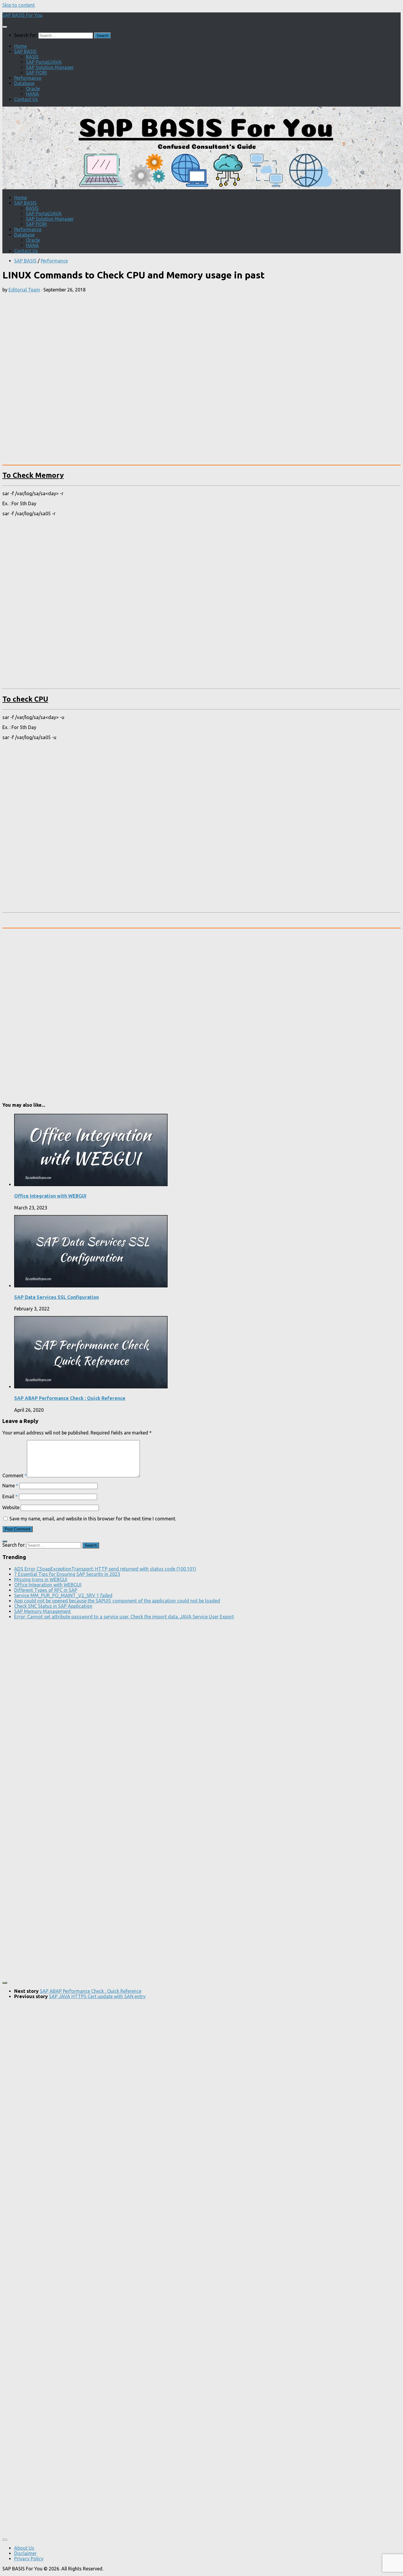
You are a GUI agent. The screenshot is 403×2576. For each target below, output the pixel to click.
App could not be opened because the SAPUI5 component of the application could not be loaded (117, 1601)
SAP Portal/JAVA (44, 62)
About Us (24, 2548)
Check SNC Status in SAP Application (53, 1606)
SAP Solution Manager (50, 67)
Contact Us (26, 99)
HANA (32, 94)
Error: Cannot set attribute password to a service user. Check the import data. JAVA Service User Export (124, 1617)
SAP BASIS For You (22, 15)
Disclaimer (25, 2553)
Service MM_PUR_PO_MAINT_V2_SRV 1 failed (63, 1595)
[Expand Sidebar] (5, 1541)
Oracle (33, 89)
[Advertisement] (107, 338)
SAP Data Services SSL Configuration (56, 1297)
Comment (15, 1476)
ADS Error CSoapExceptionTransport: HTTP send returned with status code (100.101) (105, 1569)
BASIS (32, 57)
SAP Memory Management (42, 1611)
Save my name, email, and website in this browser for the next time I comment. (93, 1519)
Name (10, 1486)
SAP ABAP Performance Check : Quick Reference (70, 1398)
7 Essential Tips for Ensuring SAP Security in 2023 (67, 1574)
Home (21, 46)
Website (11, 1507)
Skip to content (19, 5)
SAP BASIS (25, 51)
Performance (28, 78)
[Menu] (5, 27)
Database (24, 83)
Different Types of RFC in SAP (46, 1590)
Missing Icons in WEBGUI (41, 1579)
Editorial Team (24, 290)
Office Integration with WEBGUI (50, 1196)
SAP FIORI (36, 73)
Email (10, 1496)
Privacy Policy (29, 2559)
